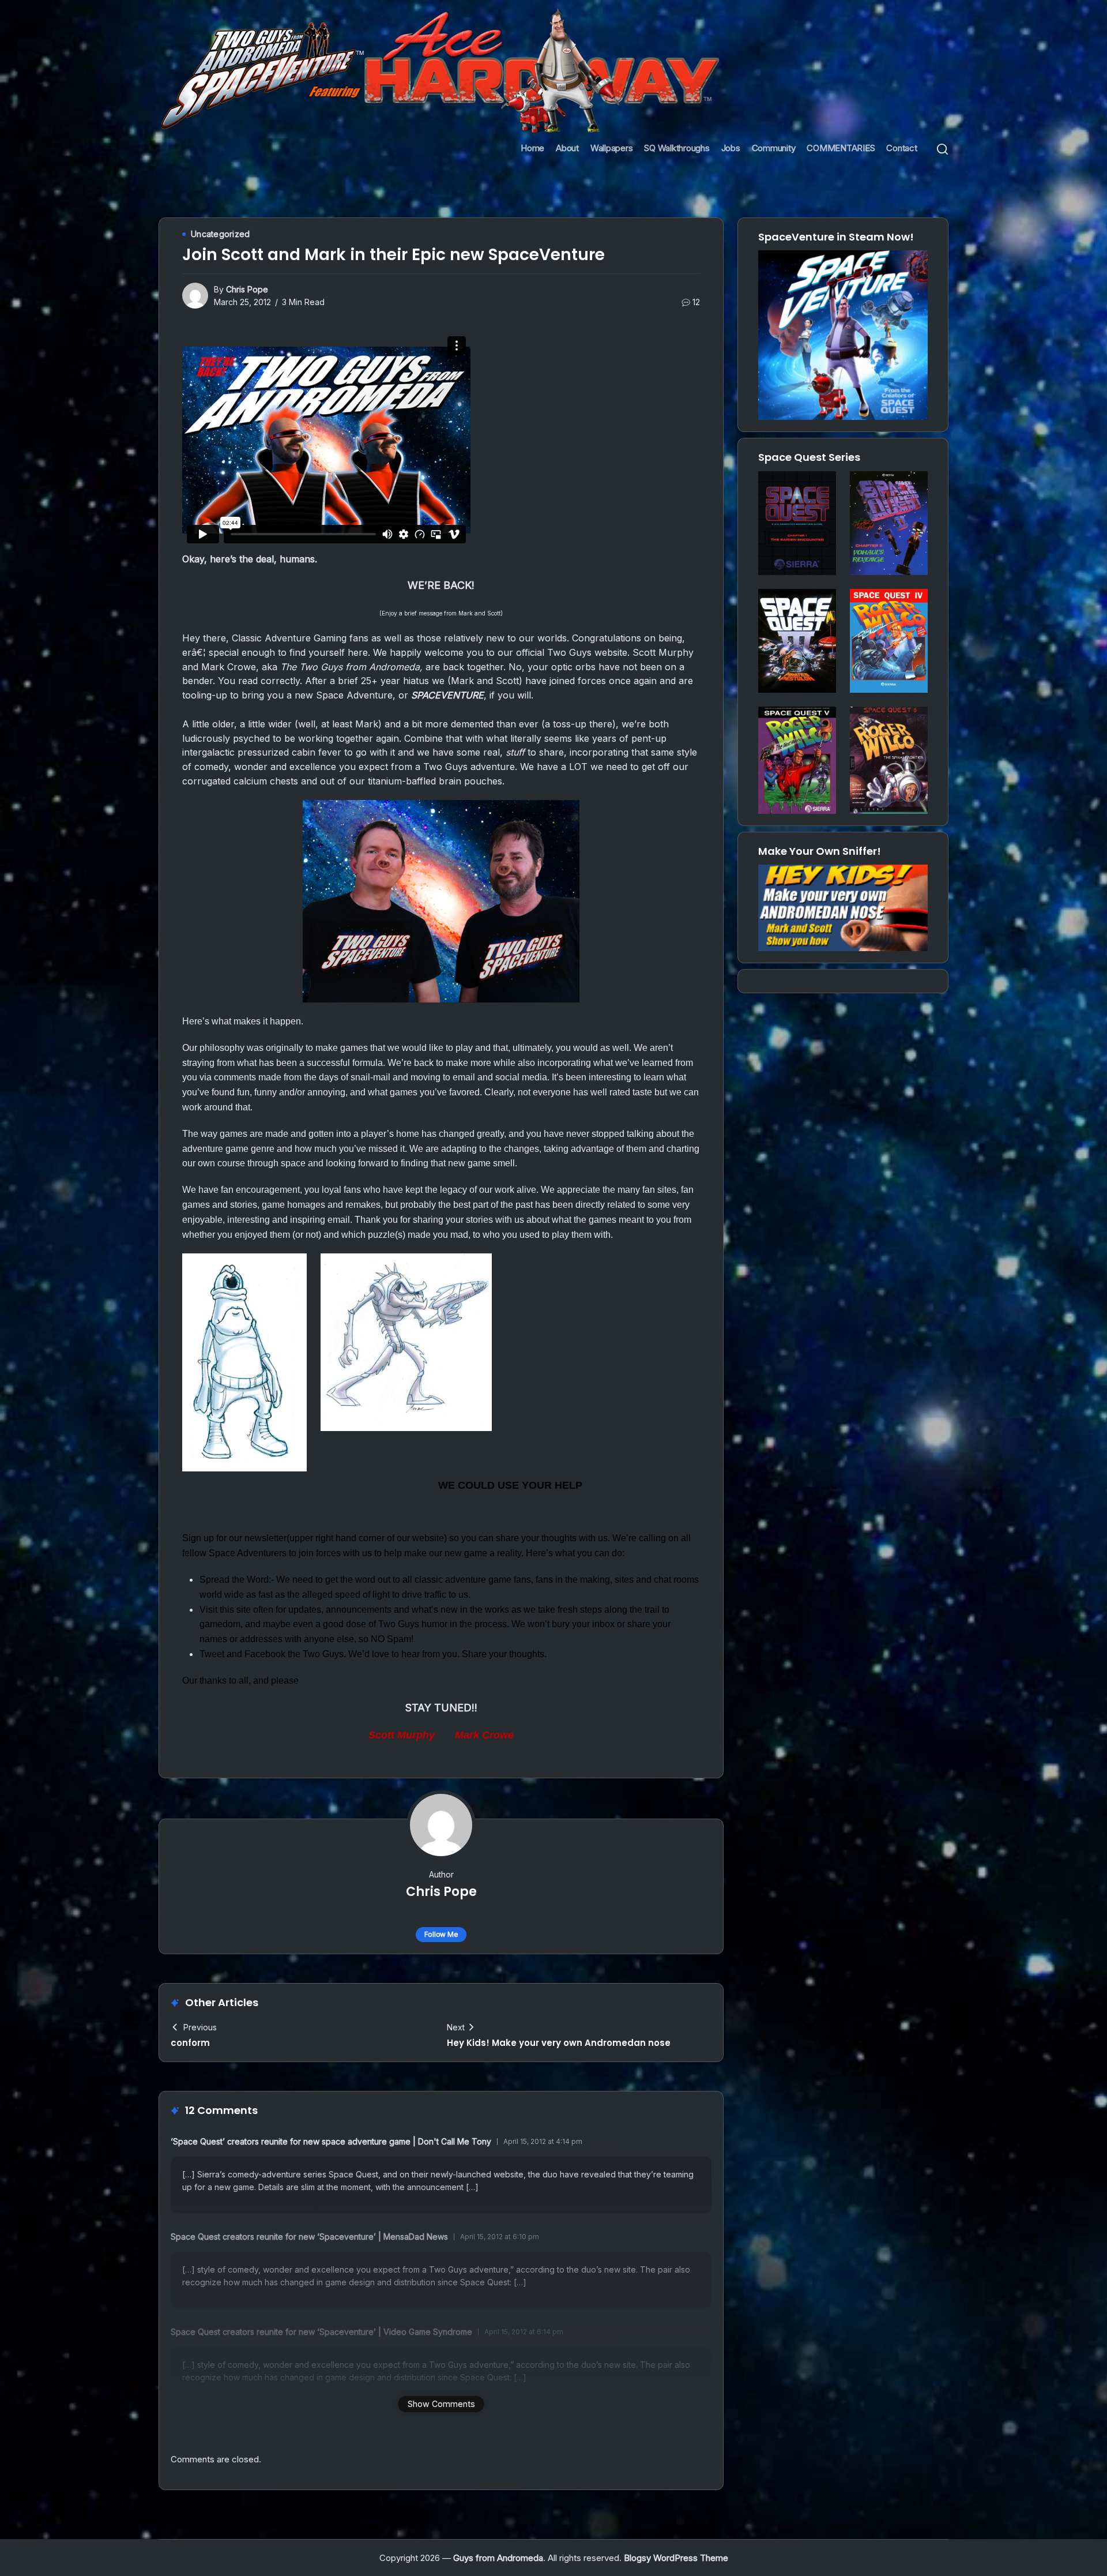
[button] (942, 149)
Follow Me (441, 1934)
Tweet (212, 1654)
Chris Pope (247, 289)
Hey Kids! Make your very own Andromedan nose (559, 2043)
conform (190, 2043)
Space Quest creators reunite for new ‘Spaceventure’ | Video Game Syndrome (321, 2332)
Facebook (265, 1654)
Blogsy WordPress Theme (676, 2558)
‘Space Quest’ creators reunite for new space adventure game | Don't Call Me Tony (331, 2141)
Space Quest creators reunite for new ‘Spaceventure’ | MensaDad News (309, 2237)
